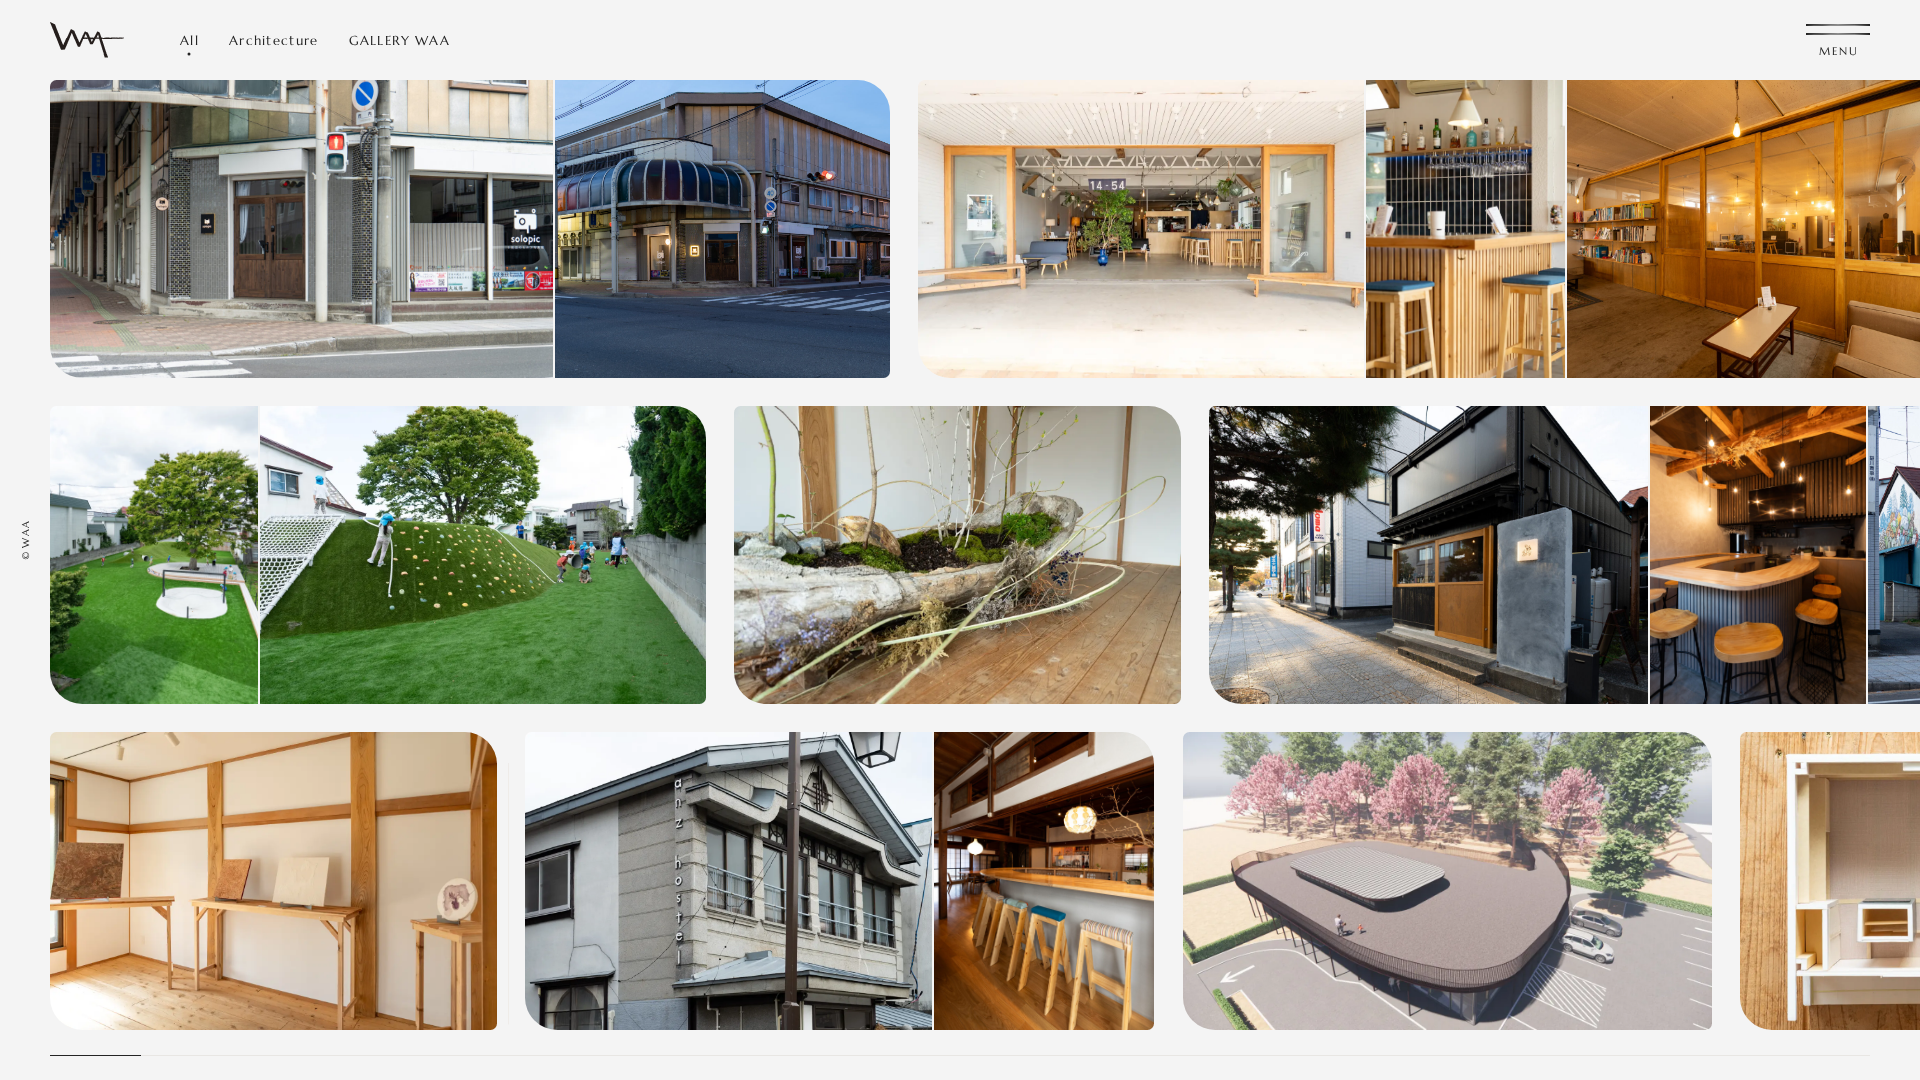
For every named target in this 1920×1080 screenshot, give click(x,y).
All (189, 39)
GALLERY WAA (399, 39)
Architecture (274, 39)
